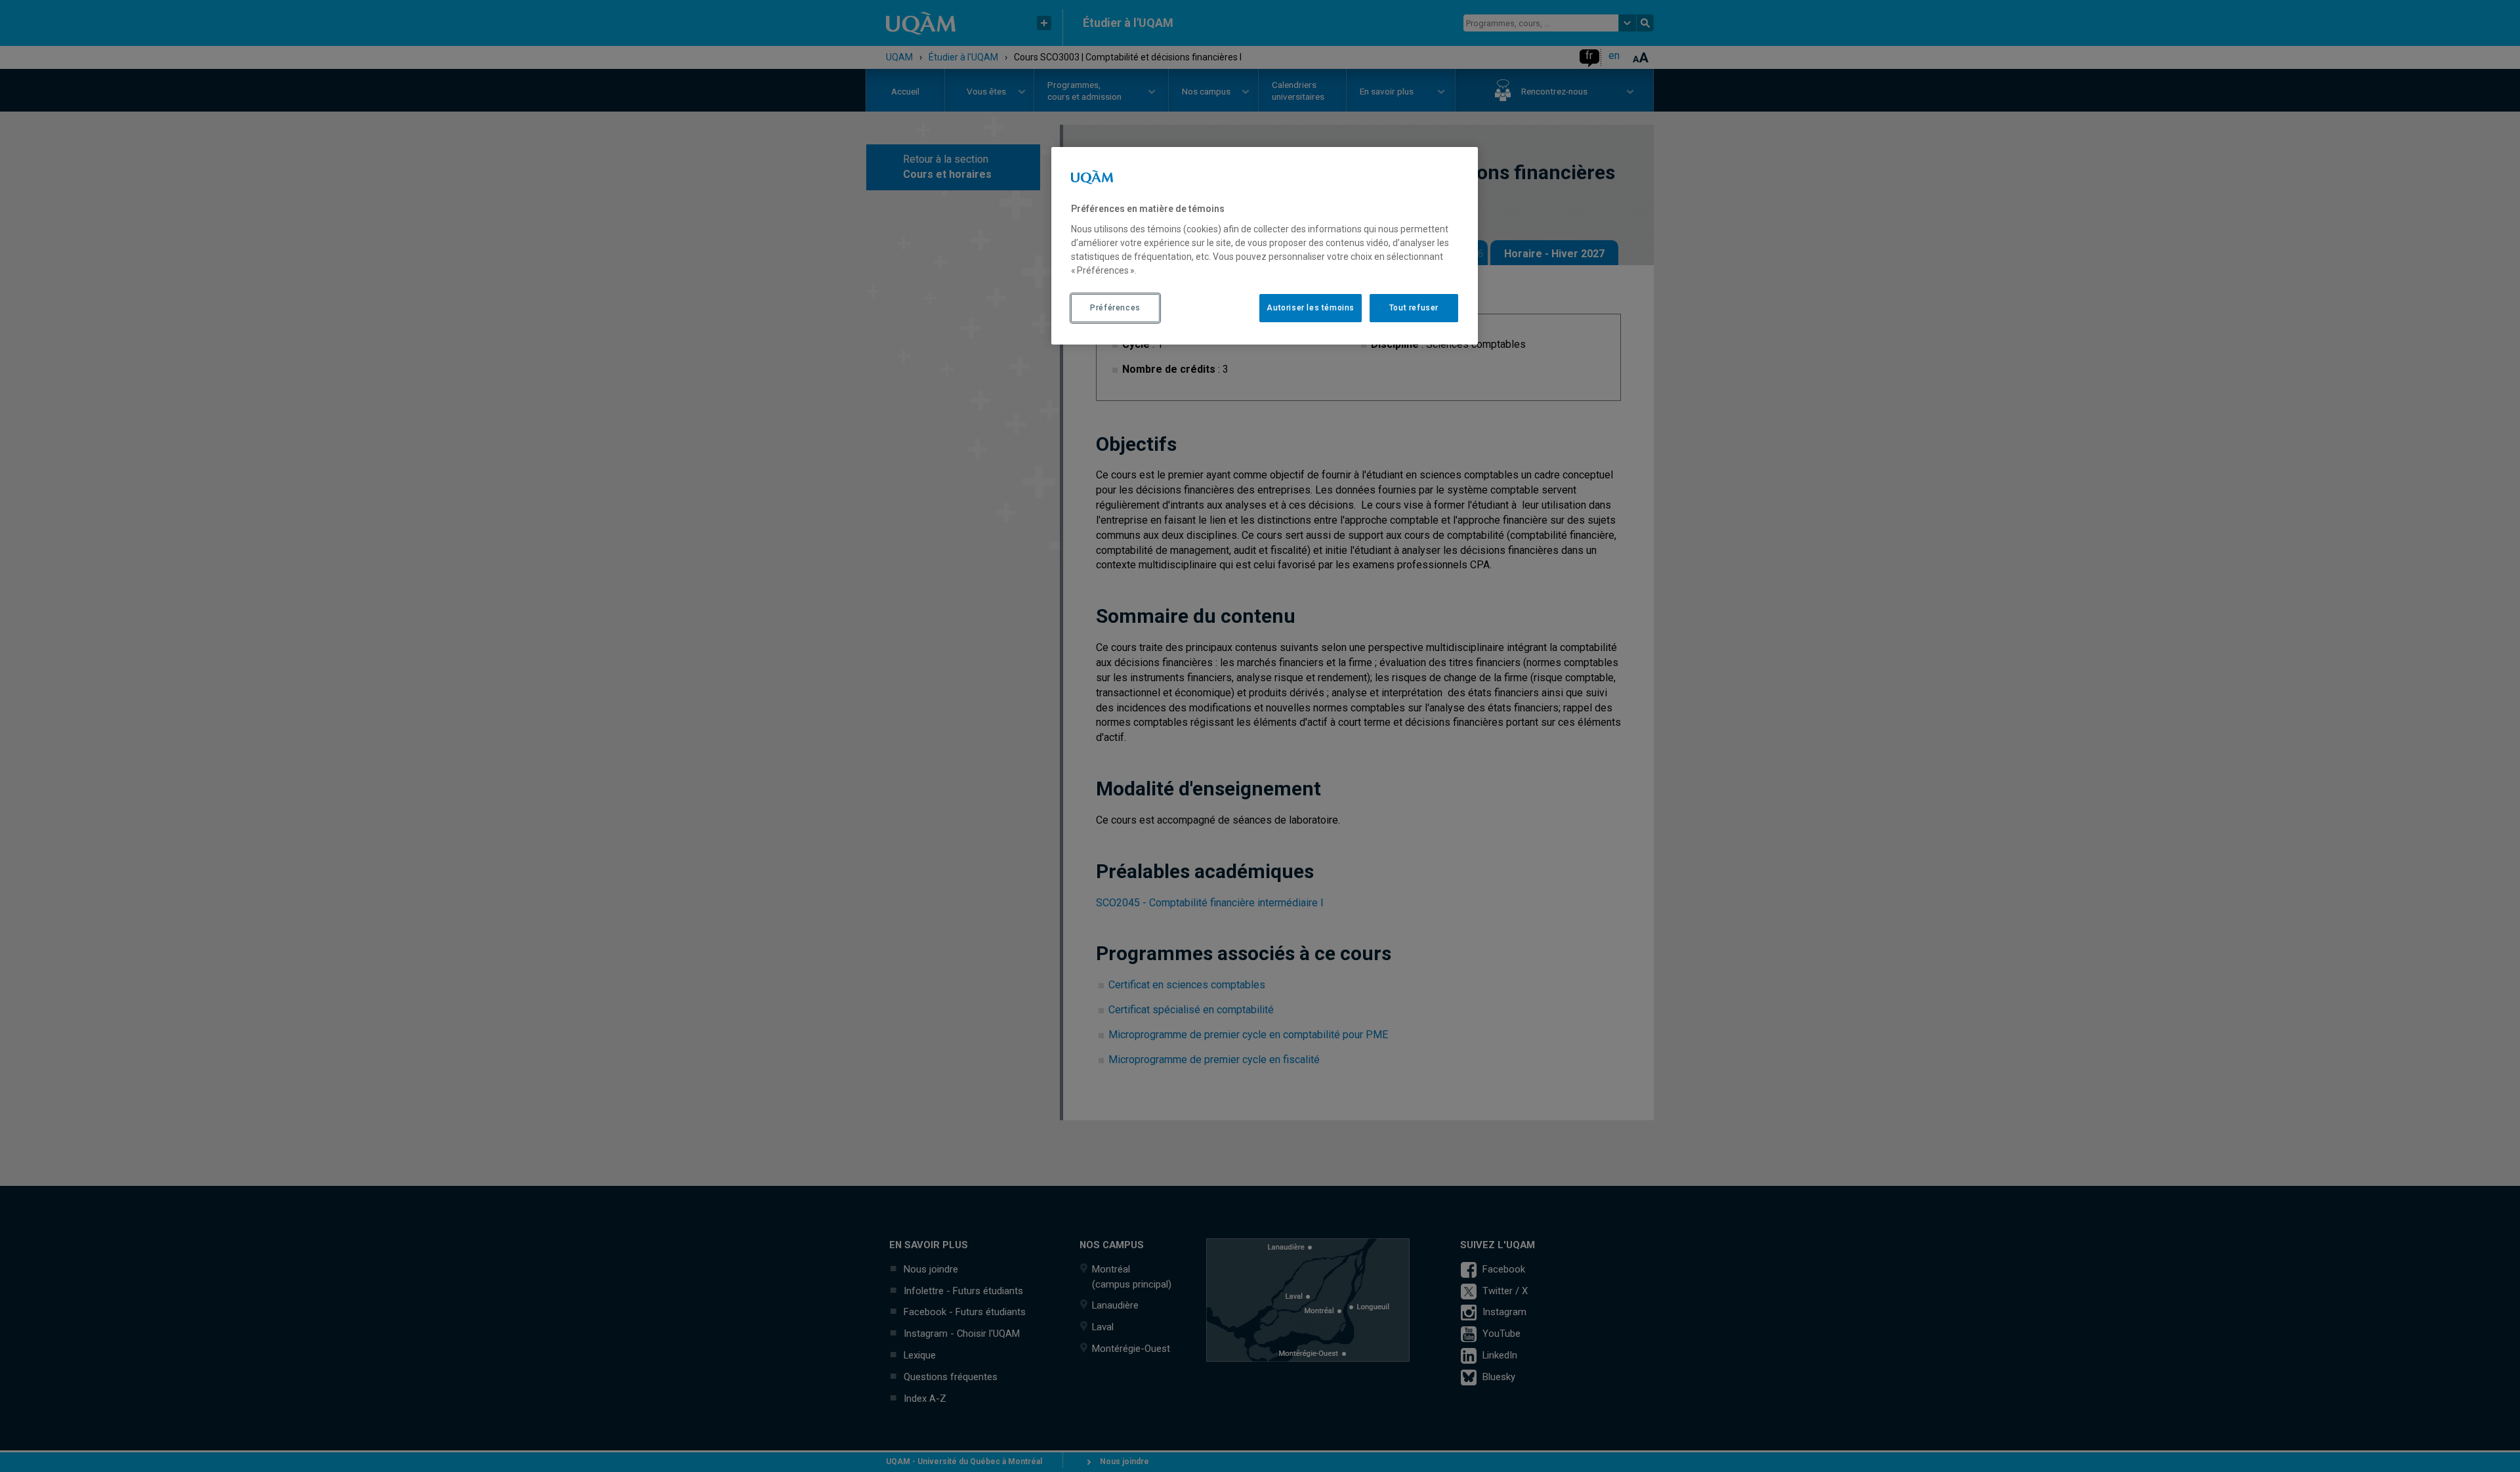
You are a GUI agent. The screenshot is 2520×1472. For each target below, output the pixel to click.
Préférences (1115, 308)
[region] (1265, 245)
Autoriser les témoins (1311, 308)
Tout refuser (1414, 308)
